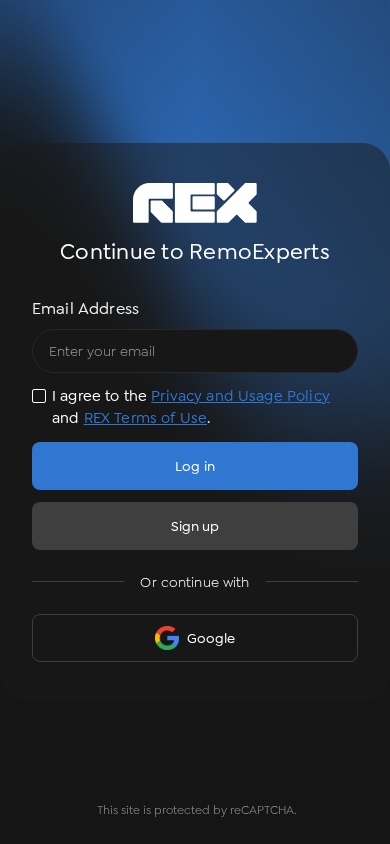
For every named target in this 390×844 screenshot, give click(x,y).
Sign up (195, 526)
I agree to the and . (191, 407)
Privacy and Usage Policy (240, 396)
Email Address (85, 308)
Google (211, 638)
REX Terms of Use (145, 418)
